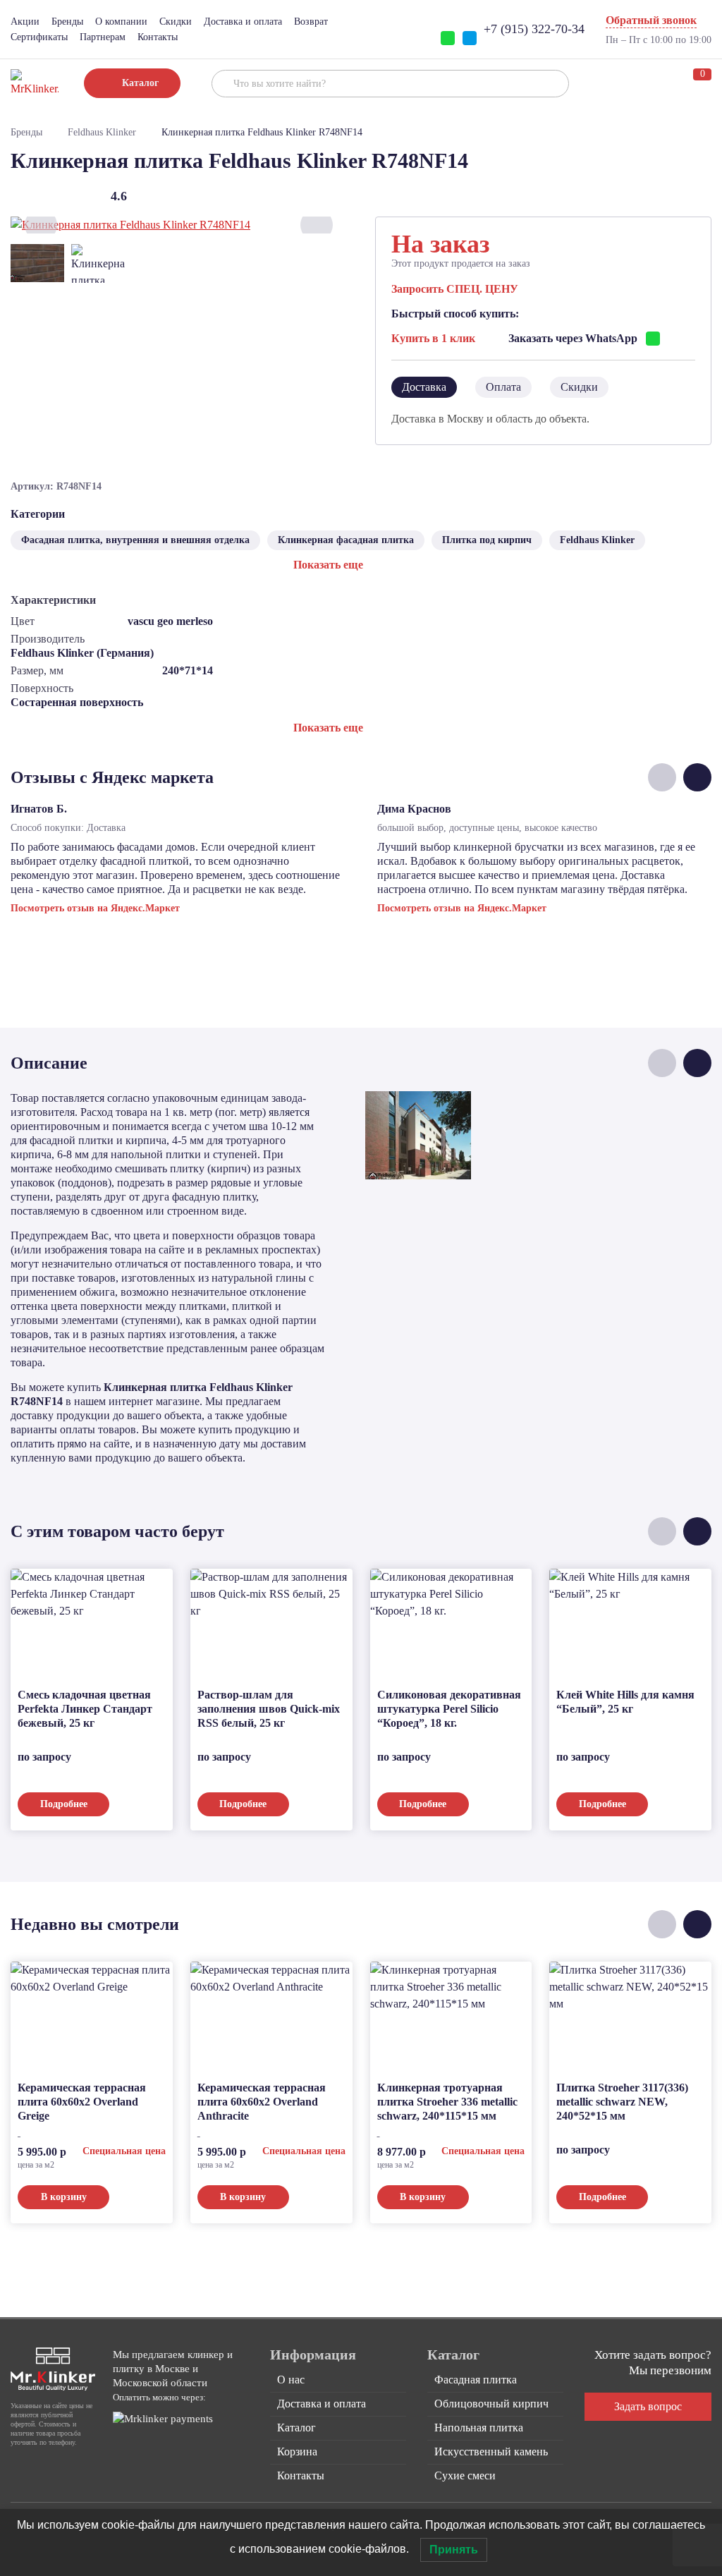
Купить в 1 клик (433, 338)
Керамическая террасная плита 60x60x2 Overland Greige (82, 2102)
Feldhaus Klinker (102, 132)
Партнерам (103, 37)
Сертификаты (39, 37)
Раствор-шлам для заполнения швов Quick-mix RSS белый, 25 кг (269, 1709)
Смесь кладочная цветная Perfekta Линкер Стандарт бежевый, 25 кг (85, 1709)
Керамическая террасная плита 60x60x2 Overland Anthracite (262, 2102)
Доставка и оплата (243, 22)
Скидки (176, 22)
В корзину (64, 2197)
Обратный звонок (651, 20)
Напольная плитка (479, 2428)
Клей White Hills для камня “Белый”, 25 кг (625, 1702)
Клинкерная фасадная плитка (346, 540)
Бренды (67, 22)
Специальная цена (124, 2151)
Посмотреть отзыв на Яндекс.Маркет (95, 908)
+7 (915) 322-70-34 (534, 29)
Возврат (311, 22)
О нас (291, 2380)
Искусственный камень (491, 2452)
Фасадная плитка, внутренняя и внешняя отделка (135, 540)
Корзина (297, 2452)
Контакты (158, 37)
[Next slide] (317, 225)
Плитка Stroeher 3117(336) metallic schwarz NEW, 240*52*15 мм (622, 2102)
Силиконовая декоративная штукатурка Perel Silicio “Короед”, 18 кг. (449, 1709)
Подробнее (64, 1804)
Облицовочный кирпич (491, 2404)
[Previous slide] (41, 225)
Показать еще (328, 565)
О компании (121, 22)
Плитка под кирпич (487, 540)
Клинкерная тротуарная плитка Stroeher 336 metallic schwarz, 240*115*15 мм (447, 2102)
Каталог (296, 2428)
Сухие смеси (465, 2475)
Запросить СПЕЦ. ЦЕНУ (455, 289)
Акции (25, 22)
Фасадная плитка (476, 2380)
